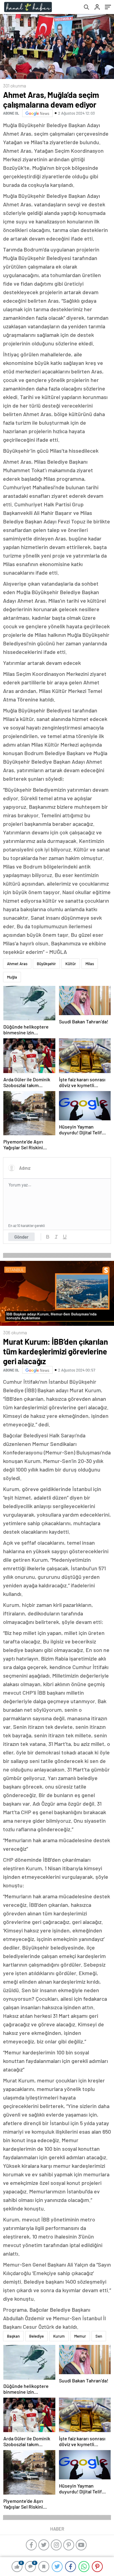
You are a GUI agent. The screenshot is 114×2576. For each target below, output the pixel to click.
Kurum (59, 2336)
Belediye (36, 2336)
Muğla (12, 977)
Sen (99, 2336)
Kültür (71, 964)
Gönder (21, 1237)
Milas (90, 964)
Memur (80, 2336)
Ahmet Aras (17, 964)
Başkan (13, 2336)
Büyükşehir (46, 964)
